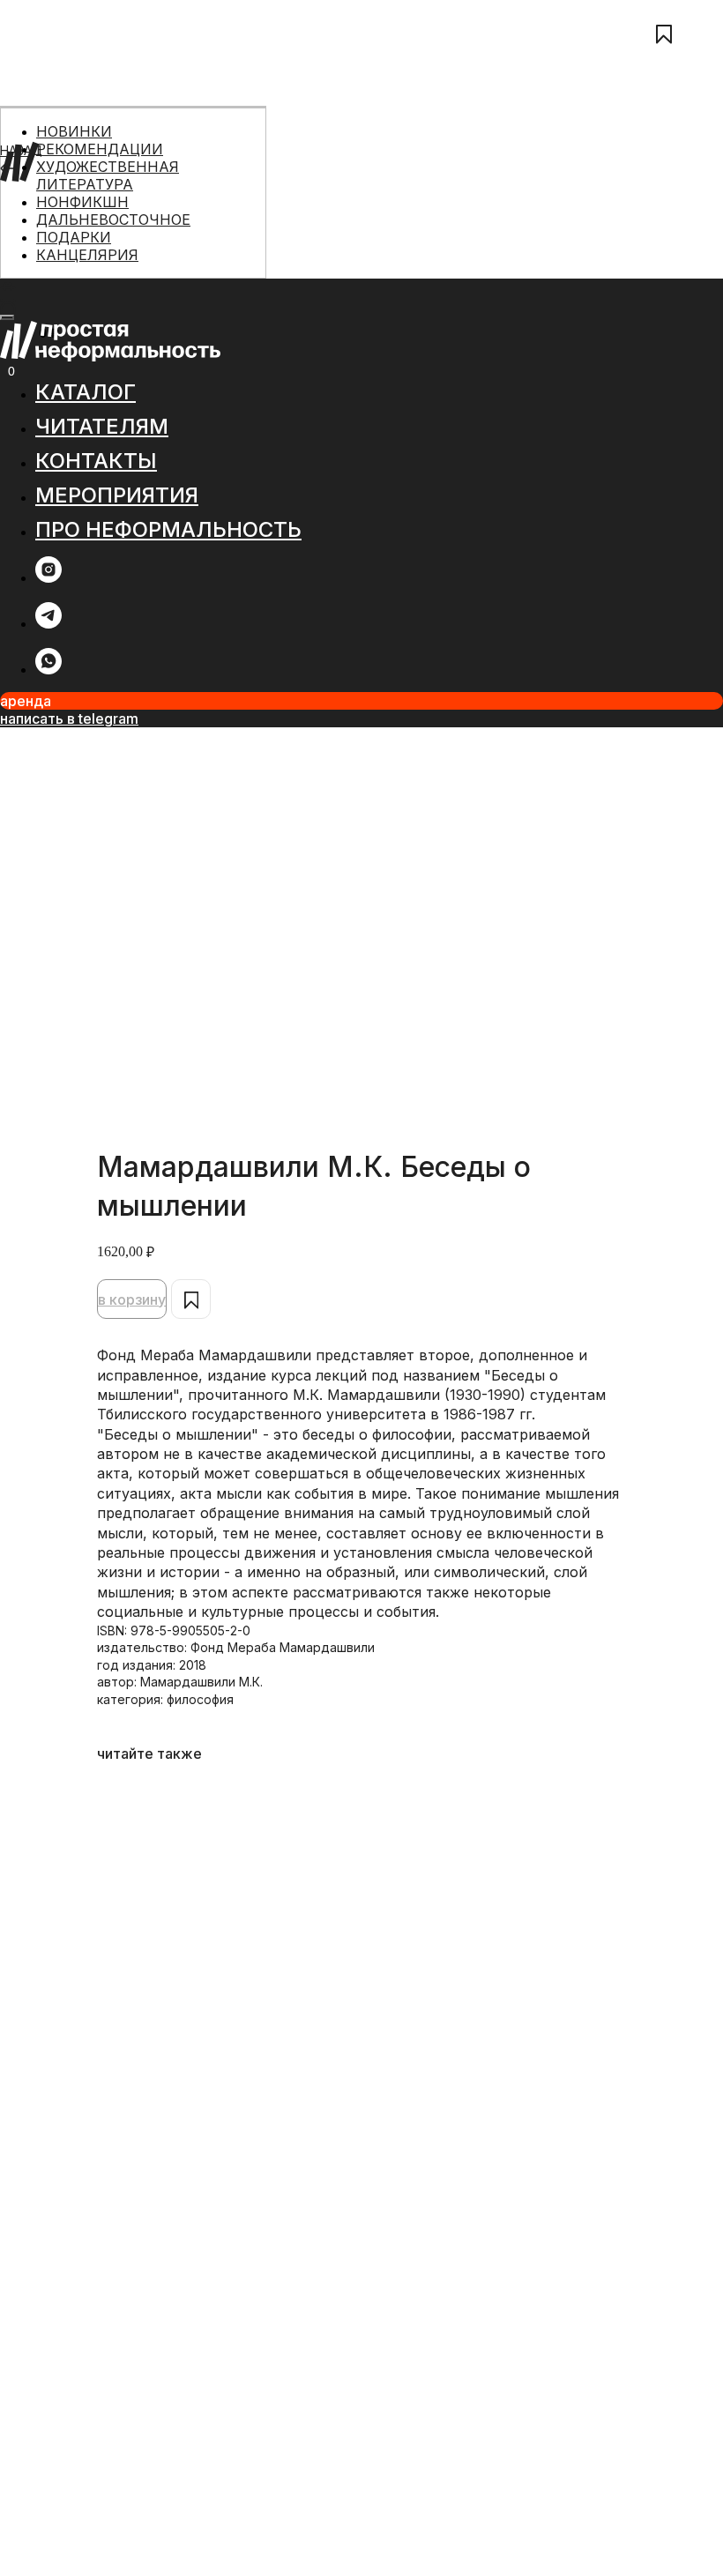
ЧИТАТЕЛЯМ (37, 214)
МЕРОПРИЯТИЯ (47, 253)
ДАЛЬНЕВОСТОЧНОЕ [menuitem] (113, 220)
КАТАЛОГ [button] (86, 392)
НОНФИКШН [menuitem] (82, 202)
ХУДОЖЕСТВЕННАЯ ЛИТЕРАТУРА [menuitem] (108, 175)
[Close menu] (7, 317)
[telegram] (48, 624)
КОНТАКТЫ (35, 233)
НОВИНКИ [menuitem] (74, 131)
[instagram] (48, 578)
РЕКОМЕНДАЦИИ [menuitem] (100, 149)
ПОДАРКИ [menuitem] (74, 237)
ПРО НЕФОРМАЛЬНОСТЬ (76, 272)
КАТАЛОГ (28, 194)
